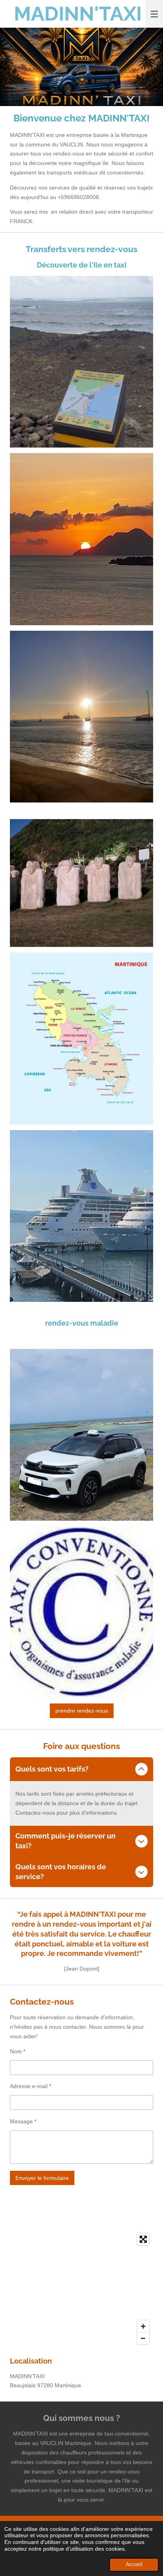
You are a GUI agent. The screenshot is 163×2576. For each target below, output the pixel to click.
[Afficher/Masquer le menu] (154, 14)
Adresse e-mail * (30, 2086)
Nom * (18, 2051)
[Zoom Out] (143, 2338)
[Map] (81, 2289)
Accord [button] (134, 2565)
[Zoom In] (143, 2326)
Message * (23, 2121)
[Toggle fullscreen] (143, 2239)
